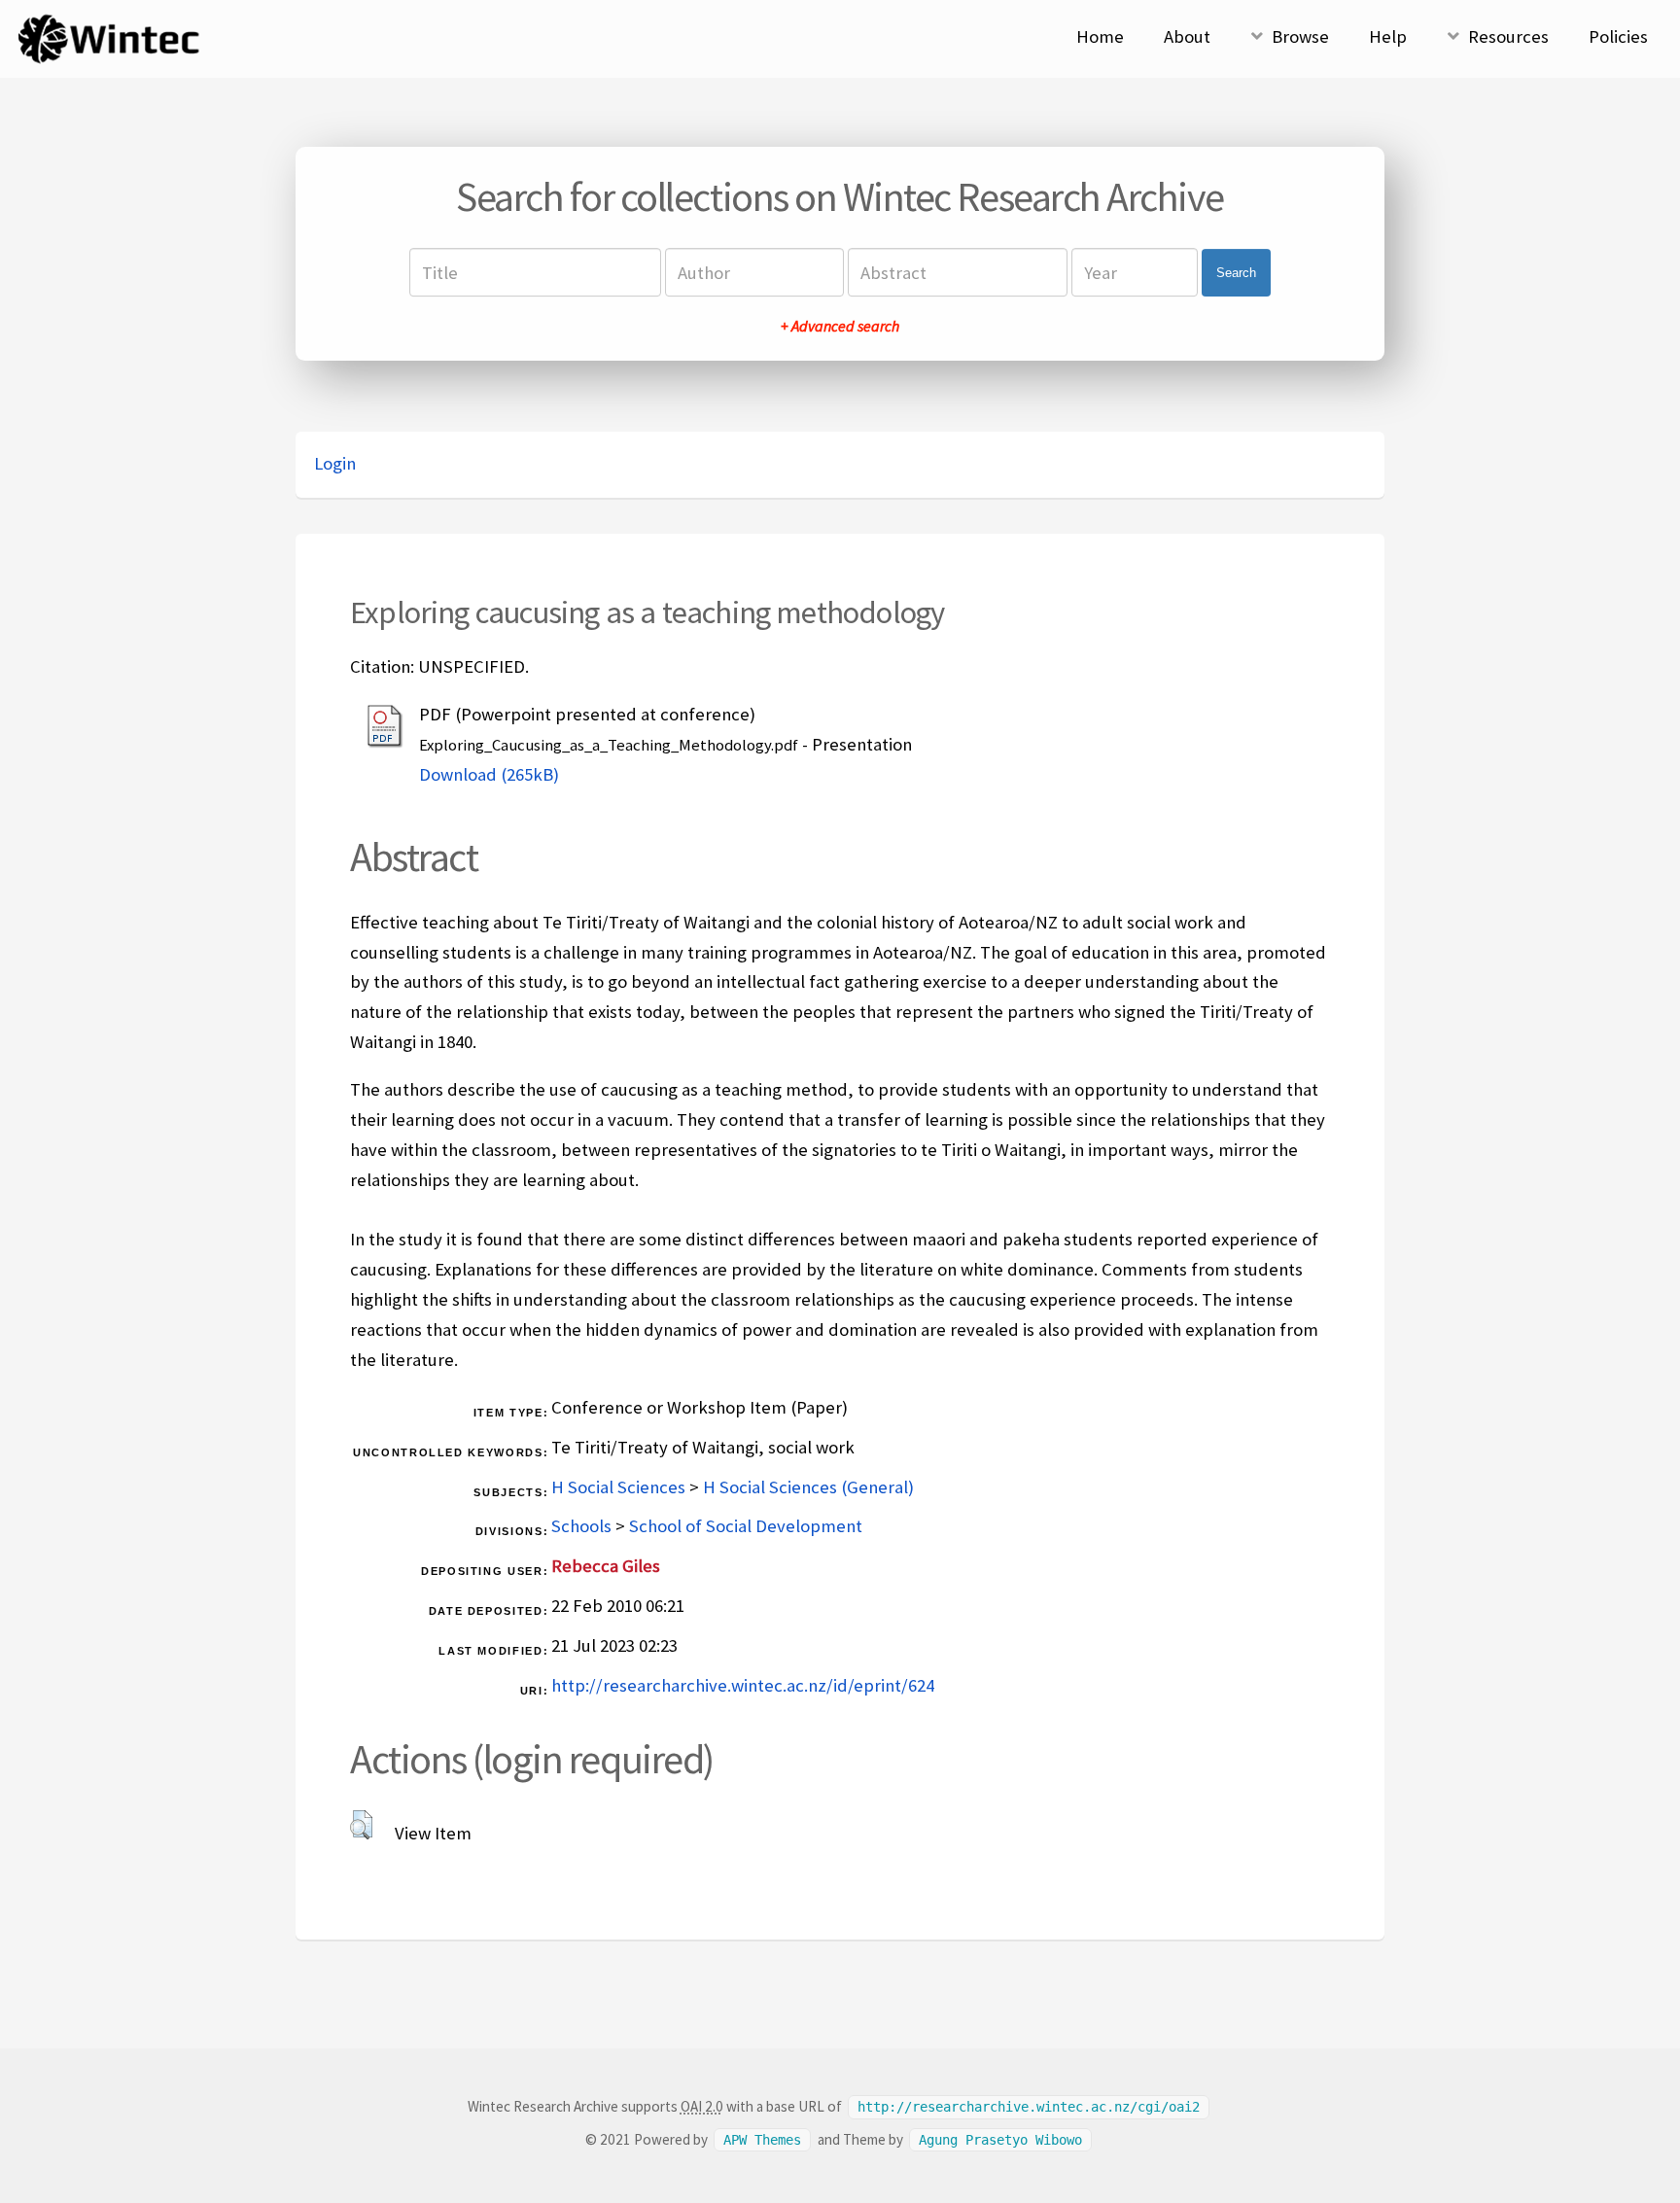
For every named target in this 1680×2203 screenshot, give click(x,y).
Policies (1618, 36)
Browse (1300, 36)
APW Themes (762, 2140)
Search (1236, 273)
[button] (361, 1825)
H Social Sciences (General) (808, 1487)
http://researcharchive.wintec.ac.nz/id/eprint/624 (743, 1685)
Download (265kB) (489, 774)
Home (1100, 36)
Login (335, 463)
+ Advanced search (840, 326)
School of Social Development (746, 1526)
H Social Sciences (618, 1487)
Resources (1508, 36)
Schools (581, 1526)
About (1187, 36)
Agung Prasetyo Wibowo (1000, 2140)
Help (1388, 36)
